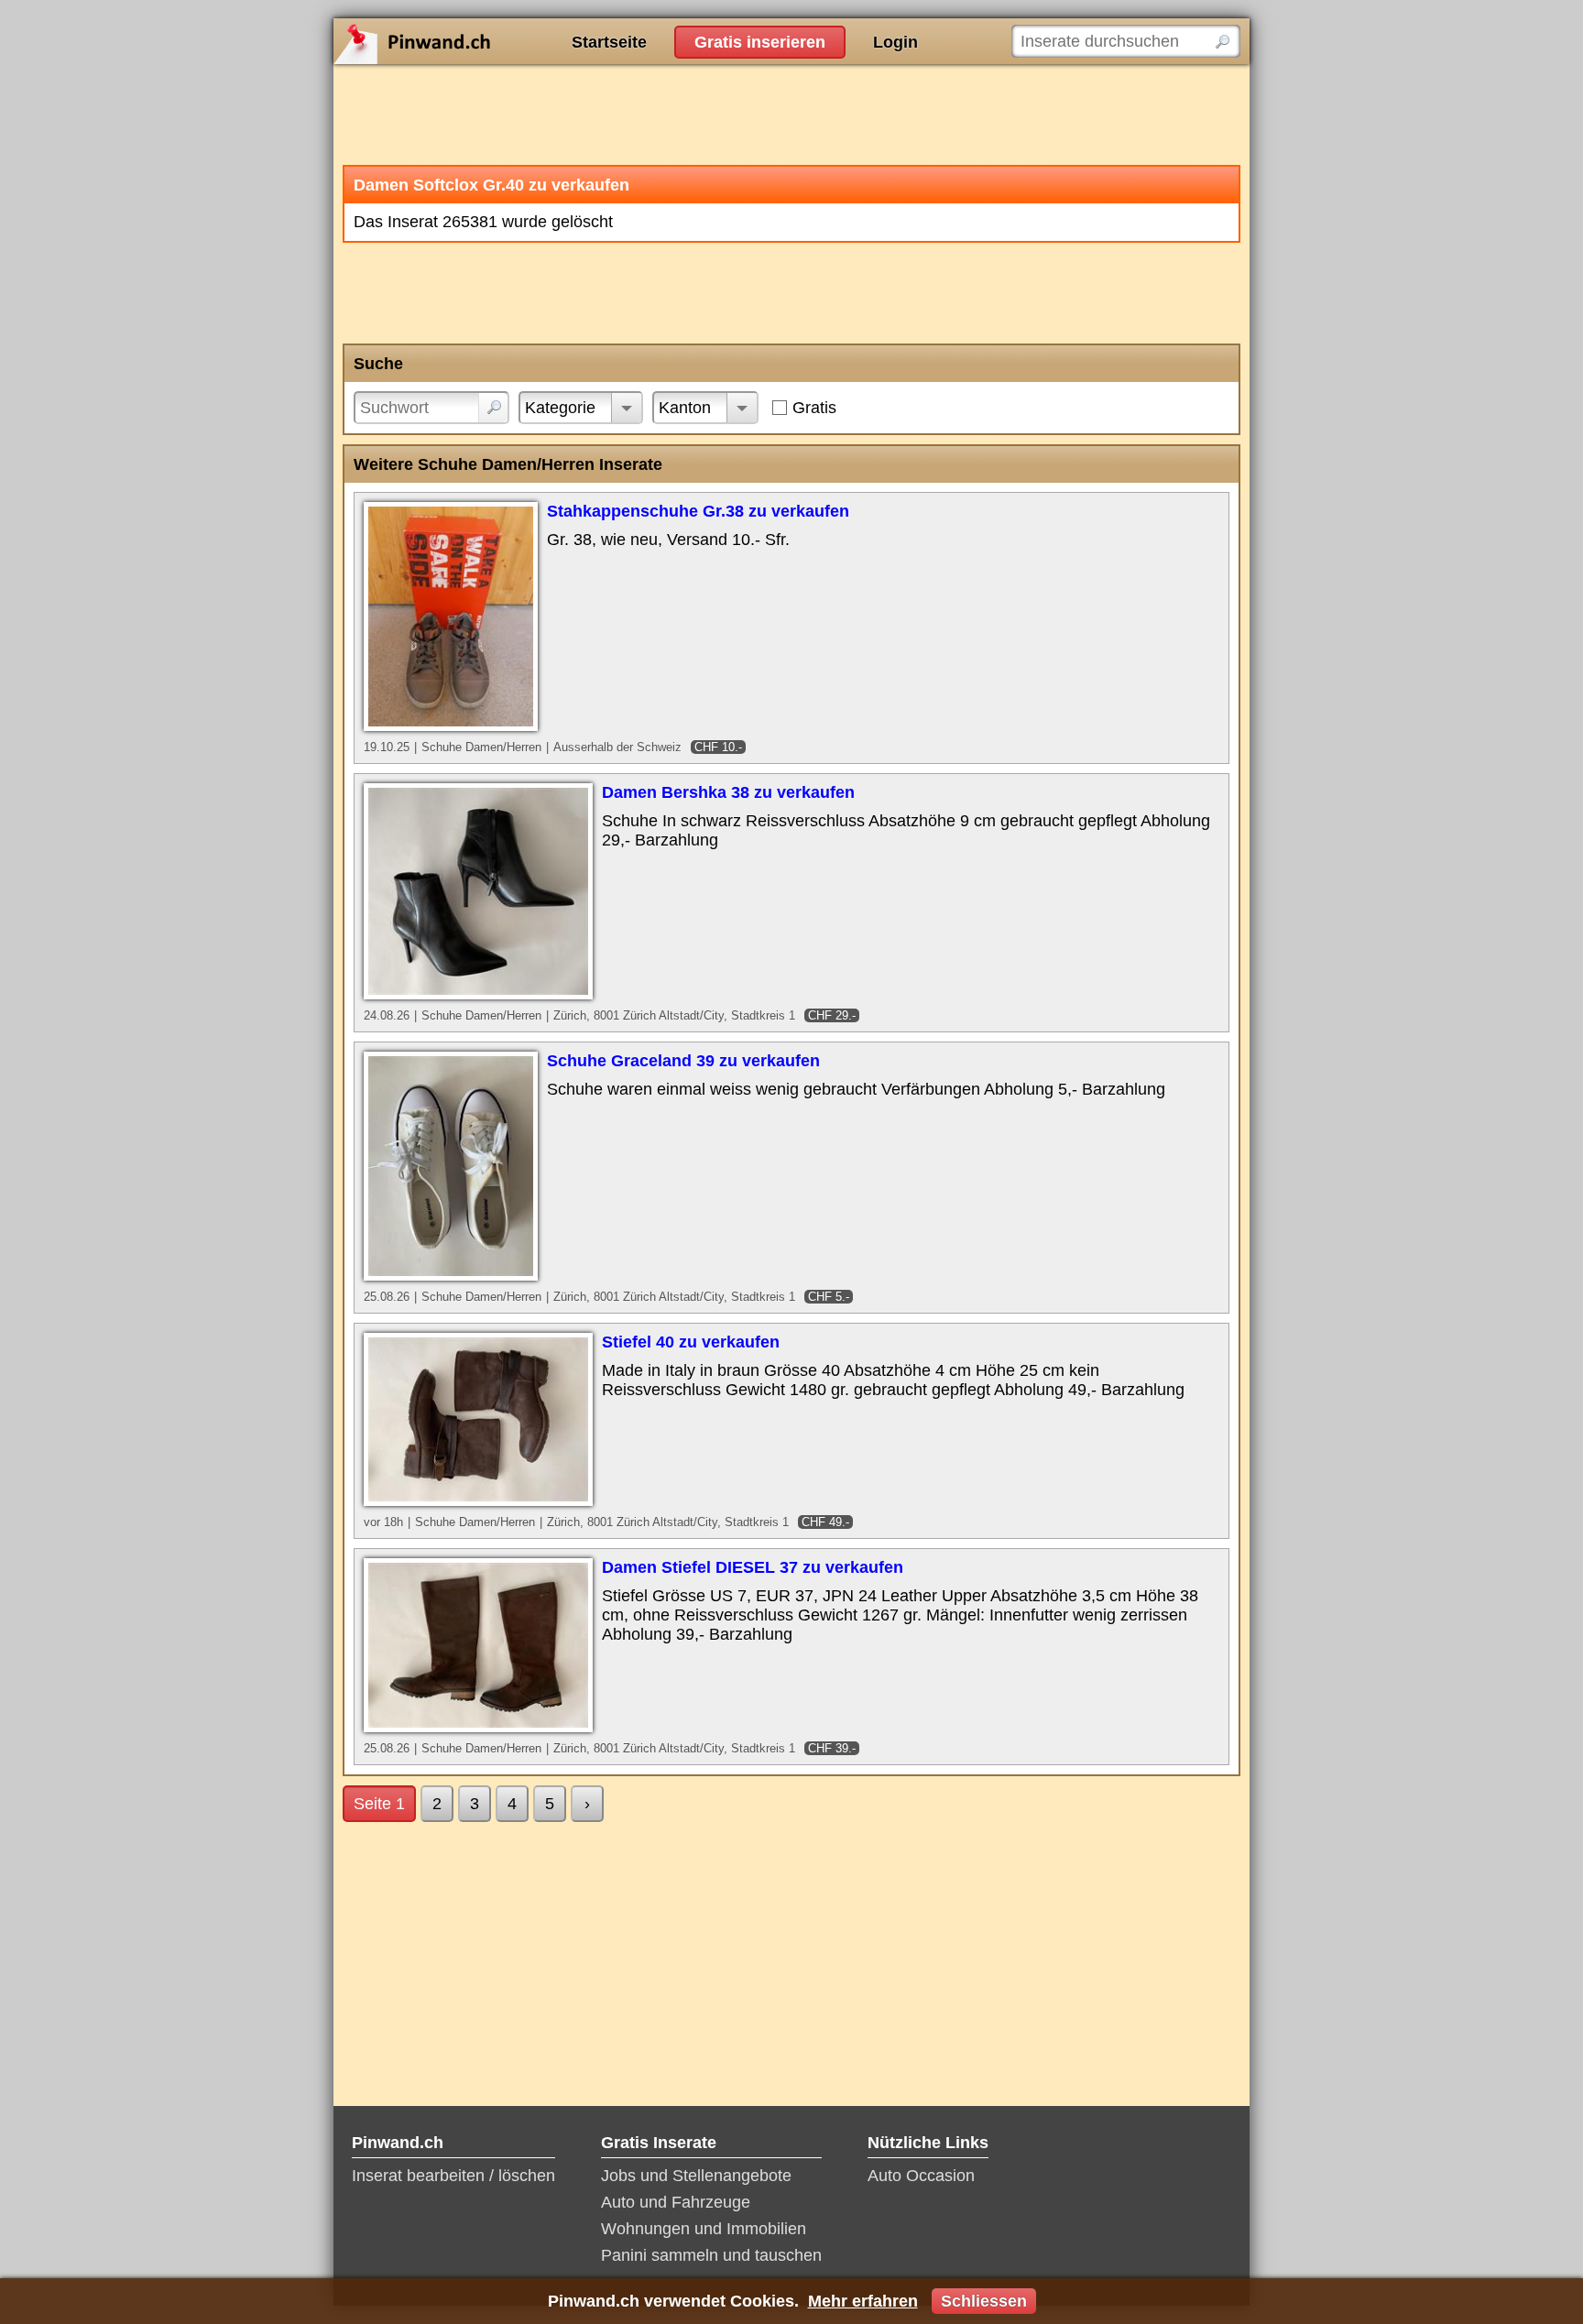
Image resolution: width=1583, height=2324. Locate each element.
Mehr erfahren (863, 2301)
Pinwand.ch (471, 41)
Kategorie (560, 408)
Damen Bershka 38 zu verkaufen (728, 792)
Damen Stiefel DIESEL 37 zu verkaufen (753, 1567)
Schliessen (984, 2301)
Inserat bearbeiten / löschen (453, 2176)
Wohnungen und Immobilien (704, 2229)
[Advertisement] (791, 115)
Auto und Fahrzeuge (676, 2202)
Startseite (609, 42)
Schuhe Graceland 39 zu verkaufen (683, 1061)
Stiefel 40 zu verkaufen (691, 1342)
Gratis (814, 408)
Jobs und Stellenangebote (696, 2176)
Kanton (685, 408)
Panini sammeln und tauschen (711, 2255)
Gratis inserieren (760, 42)
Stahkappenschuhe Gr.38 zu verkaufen (698, 511)
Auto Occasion (921, 2176)
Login (895, 42)
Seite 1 (379, 1804)
